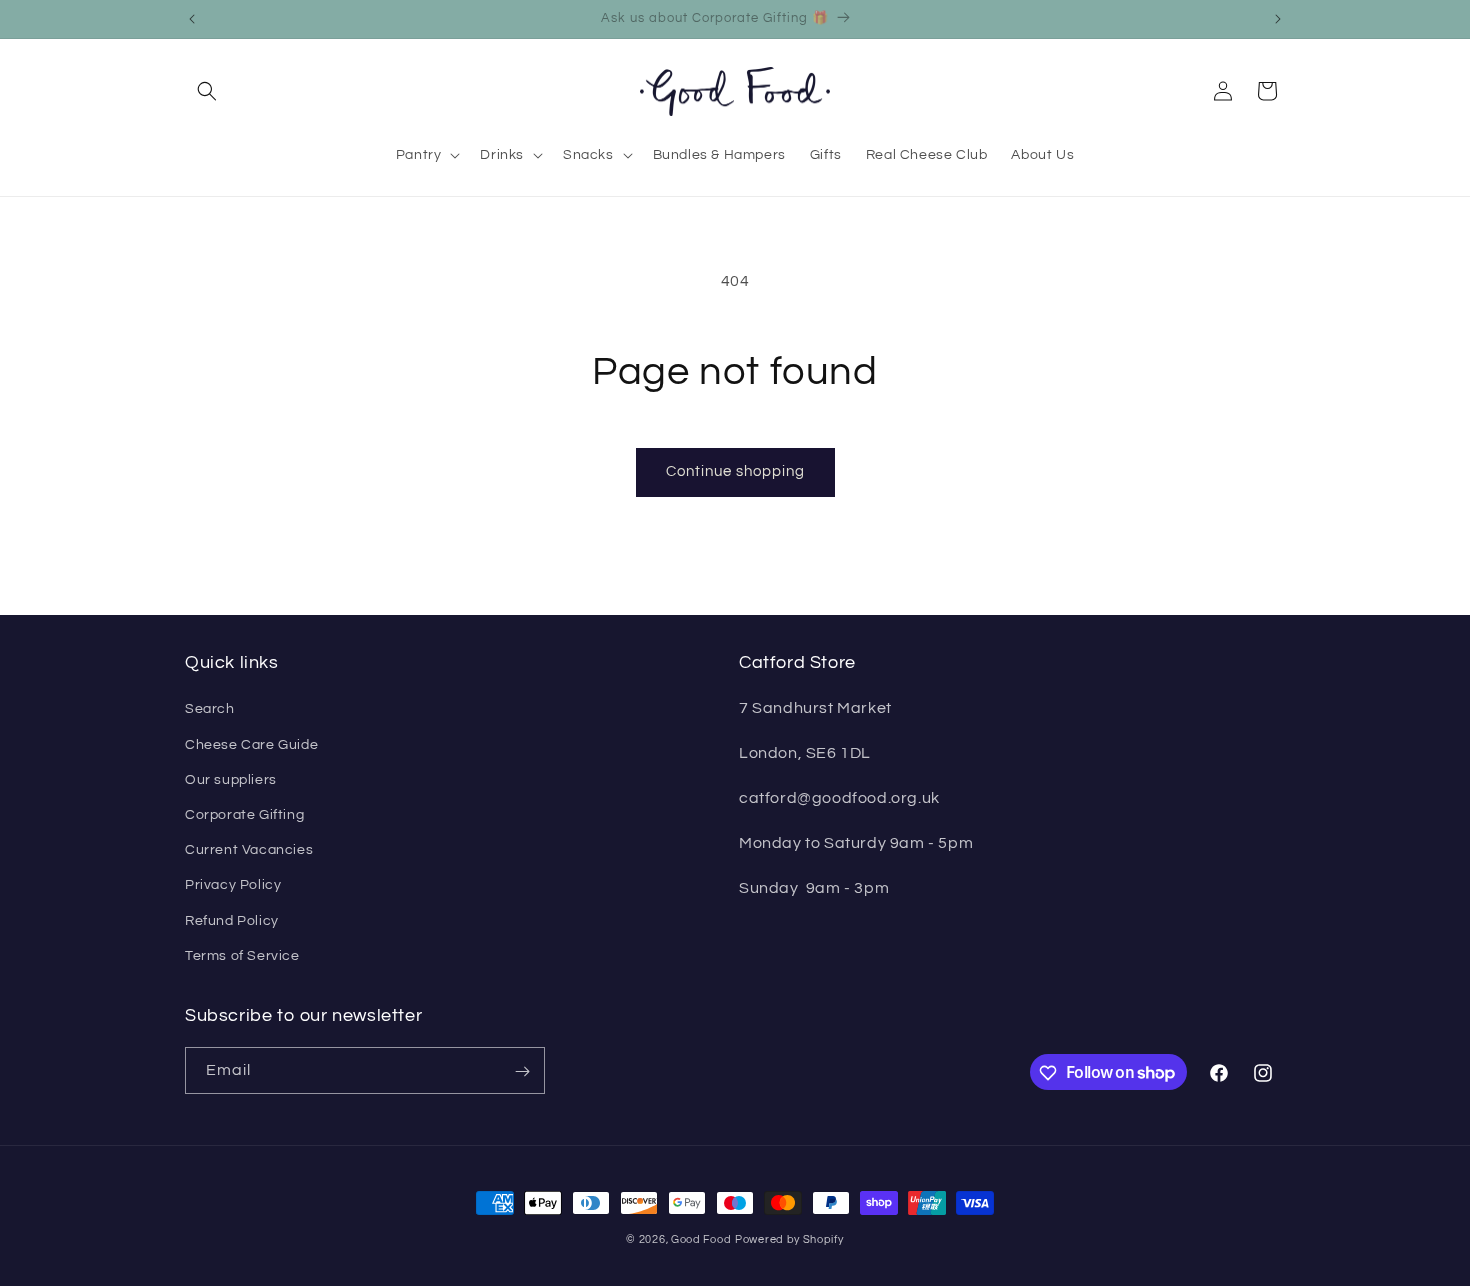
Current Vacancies (249, 850)
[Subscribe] (522, 1071)
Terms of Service (242, 956)
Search (210, 710)
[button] (207, 91)
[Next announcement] (1278, 19)
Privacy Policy (233, 886)
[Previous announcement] (192, 19)
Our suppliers (231, 780)
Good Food (701, 1239)
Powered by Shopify (789, 1239)
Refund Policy (232, 921)
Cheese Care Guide (251, 745)
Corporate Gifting (244, 815)
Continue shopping (735, 471)
